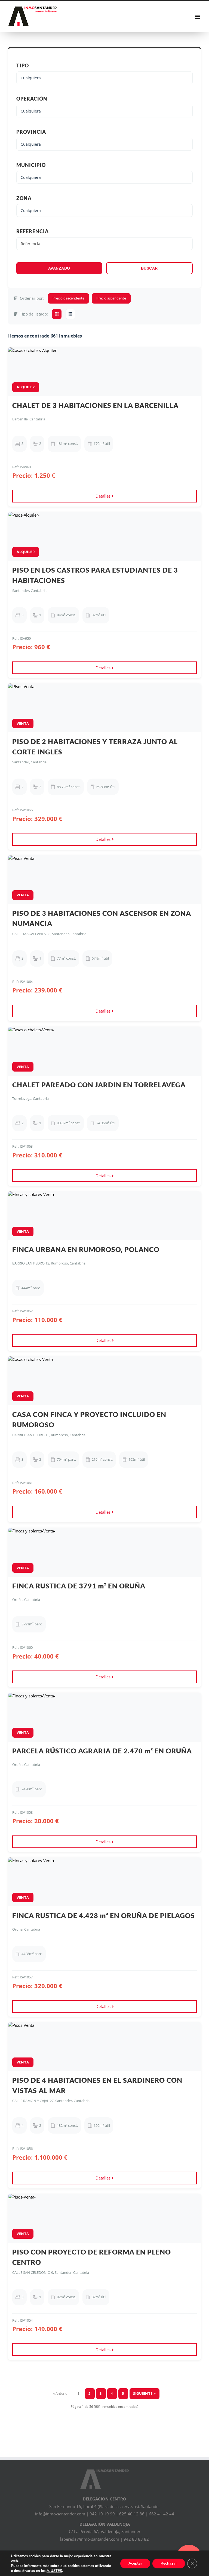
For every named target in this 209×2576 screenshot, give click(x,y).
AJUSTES (54, 2571)
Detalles (104, 496)
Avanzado (59, 268)
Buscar (149, 268)
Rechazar (169, 2563)
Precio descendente (68, 298)
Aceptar (135, 2563)
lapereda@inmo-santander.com (90, 2539)
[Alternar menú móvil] (198, 17)
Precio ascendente (111, 298)
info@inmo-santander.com (60, 2514)
